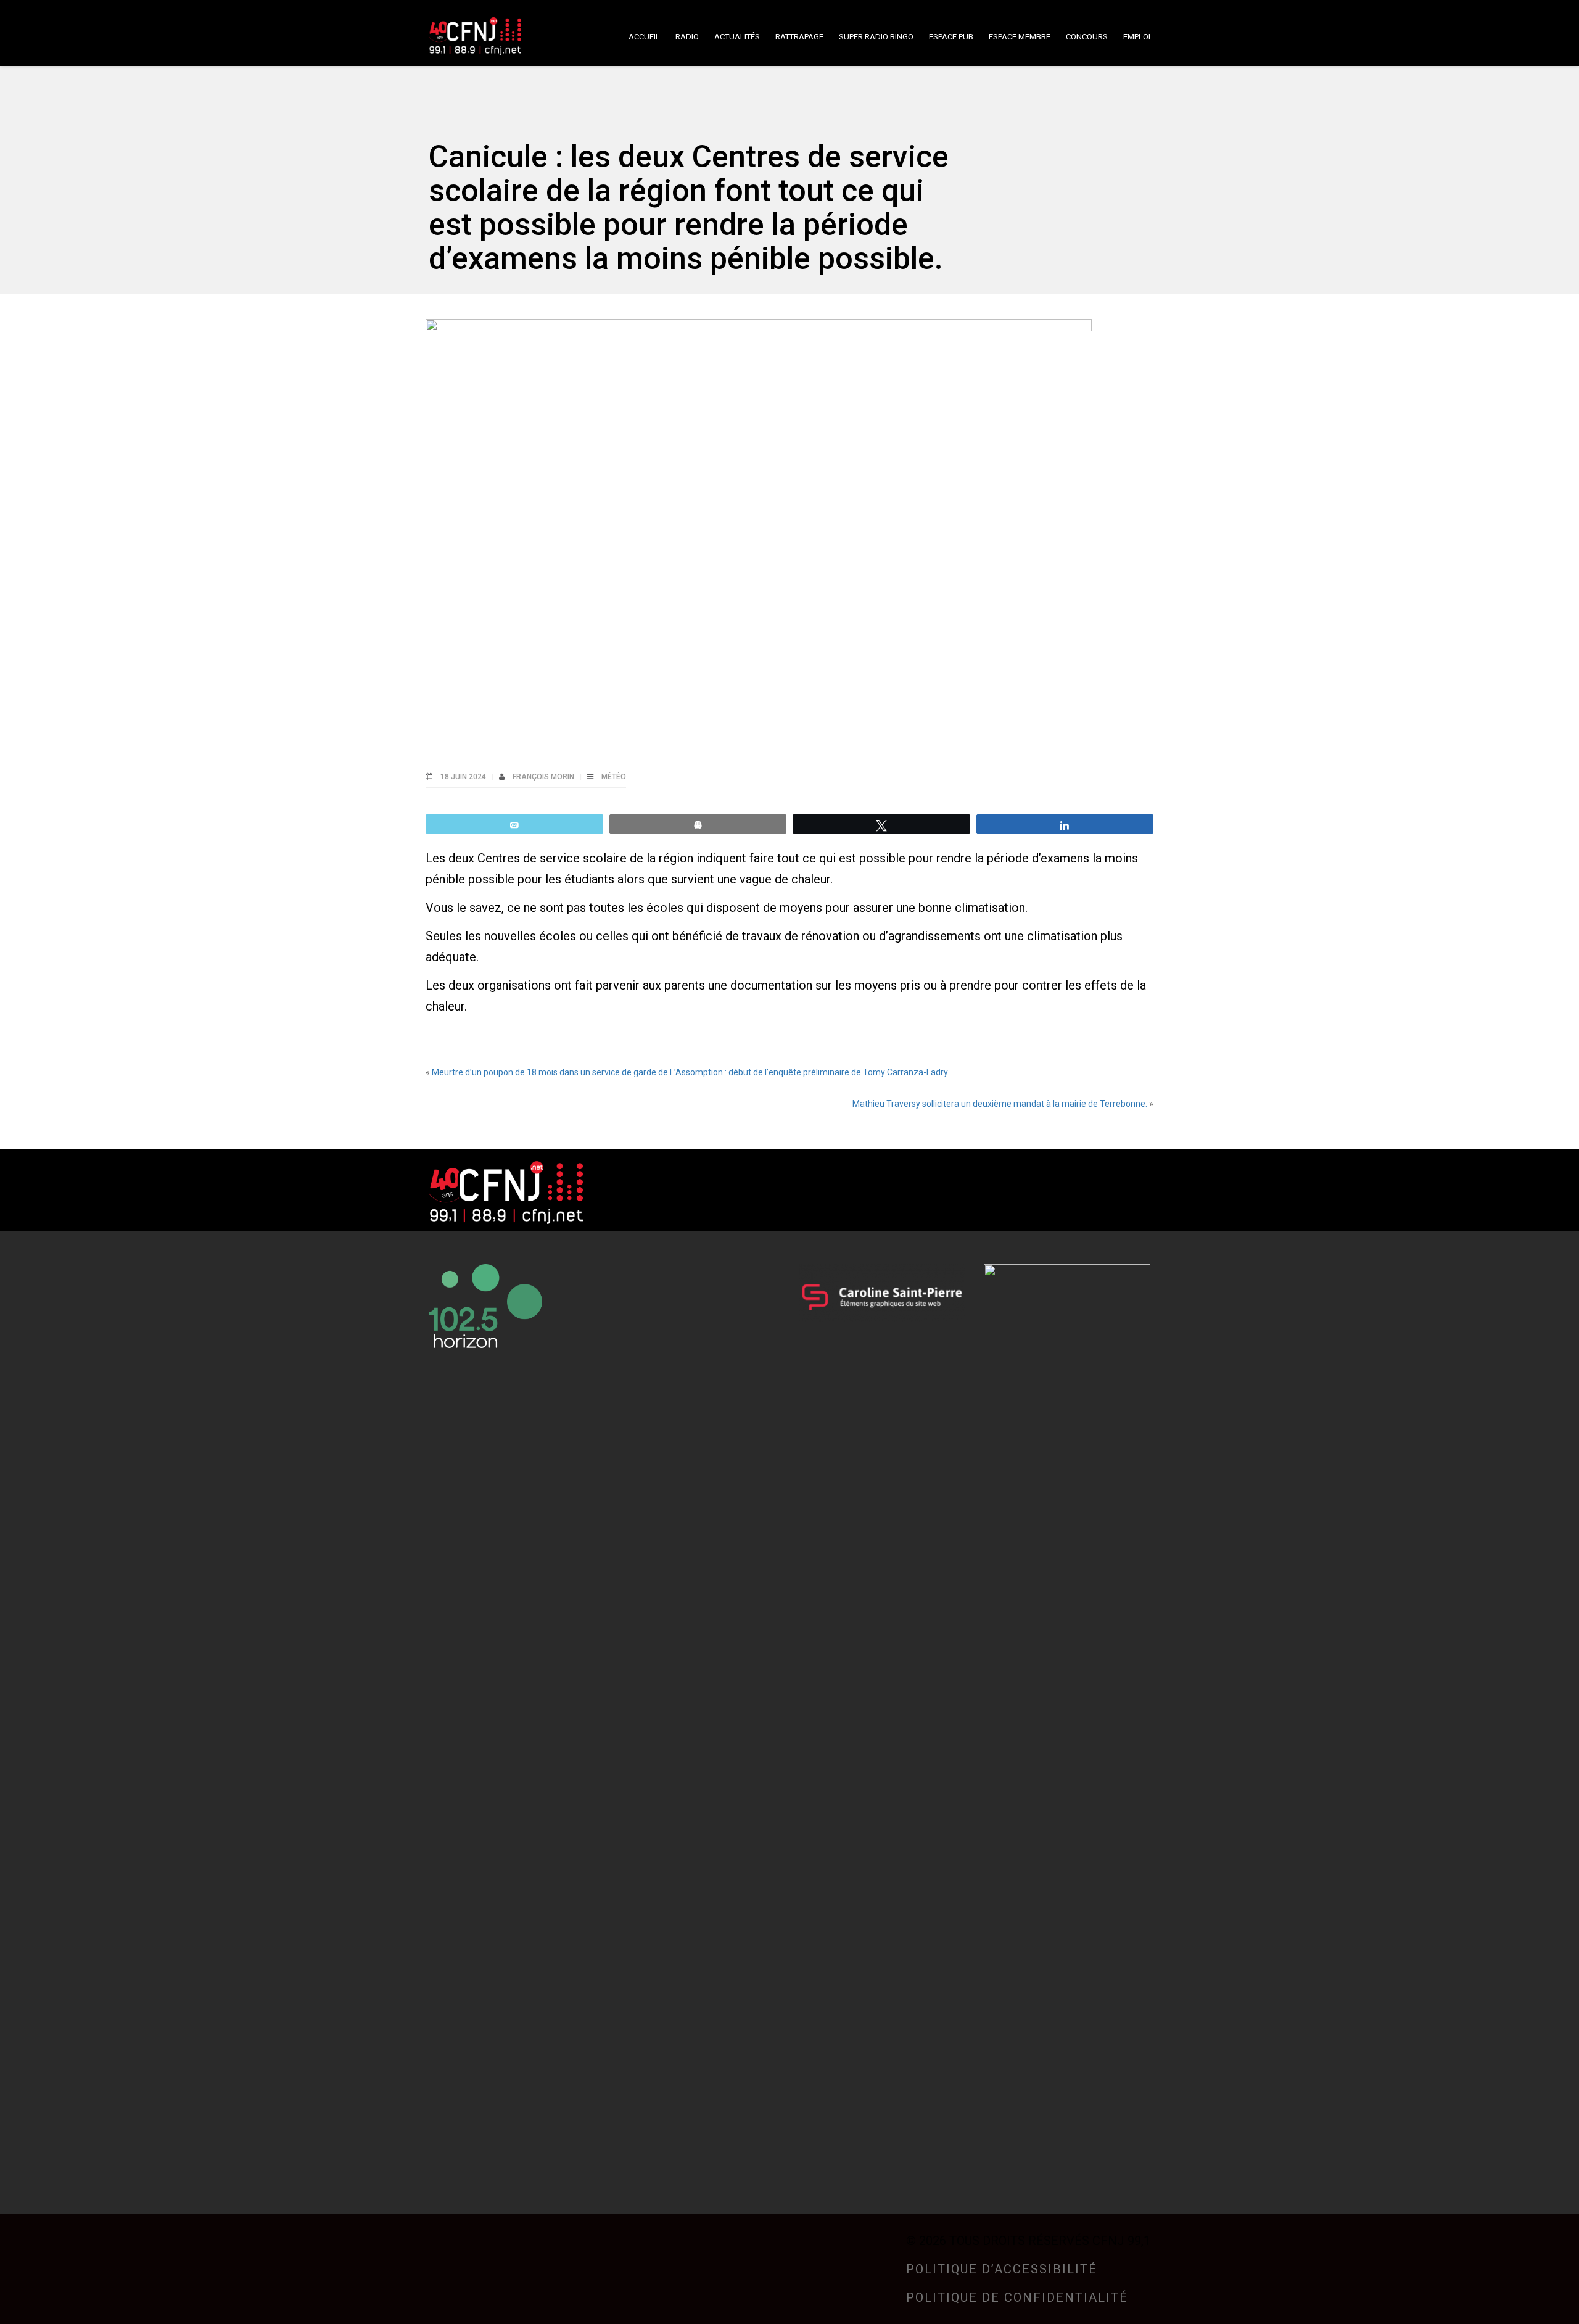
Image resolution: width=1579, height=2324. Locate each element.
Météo (614, 777)
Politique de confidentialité (1017, 2297)
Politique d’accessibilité (1002, 2269)
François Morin (544, 777)
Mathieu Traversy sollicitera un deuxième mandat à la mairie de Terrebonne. (1000, 1104)
